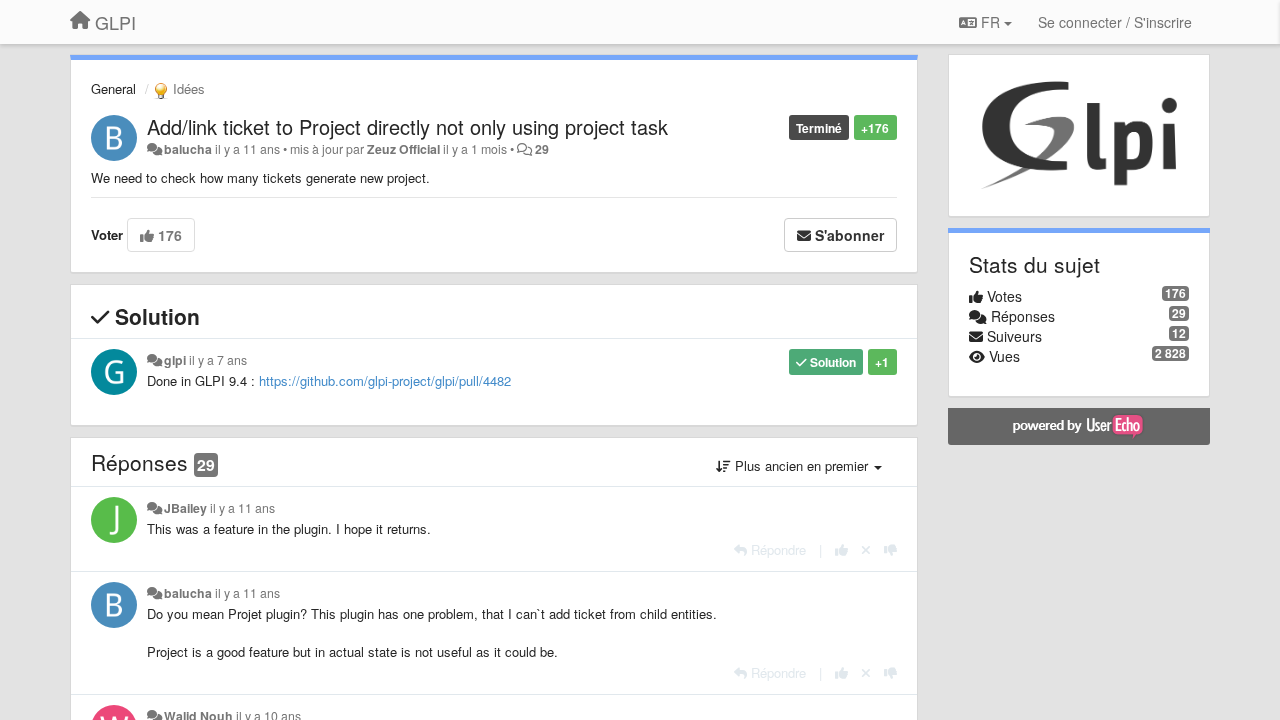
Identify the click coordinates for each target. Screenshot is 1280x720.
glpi (175, 360)
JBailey (185, 508)
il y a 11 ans (242, 508)
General (113, 88)
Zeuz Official (403, 149)
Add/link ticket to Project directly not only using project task (407, 126)
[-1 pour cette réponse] (890, 549)
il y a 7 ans (218, 360)
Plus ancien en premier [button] (801, 465)
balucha (188, 149)
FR (990, 22)
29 (542, 149)
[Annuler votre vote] (866, 549)
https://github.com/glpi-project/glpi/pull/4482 (385, 380)
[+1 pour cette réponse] (841, 549)
